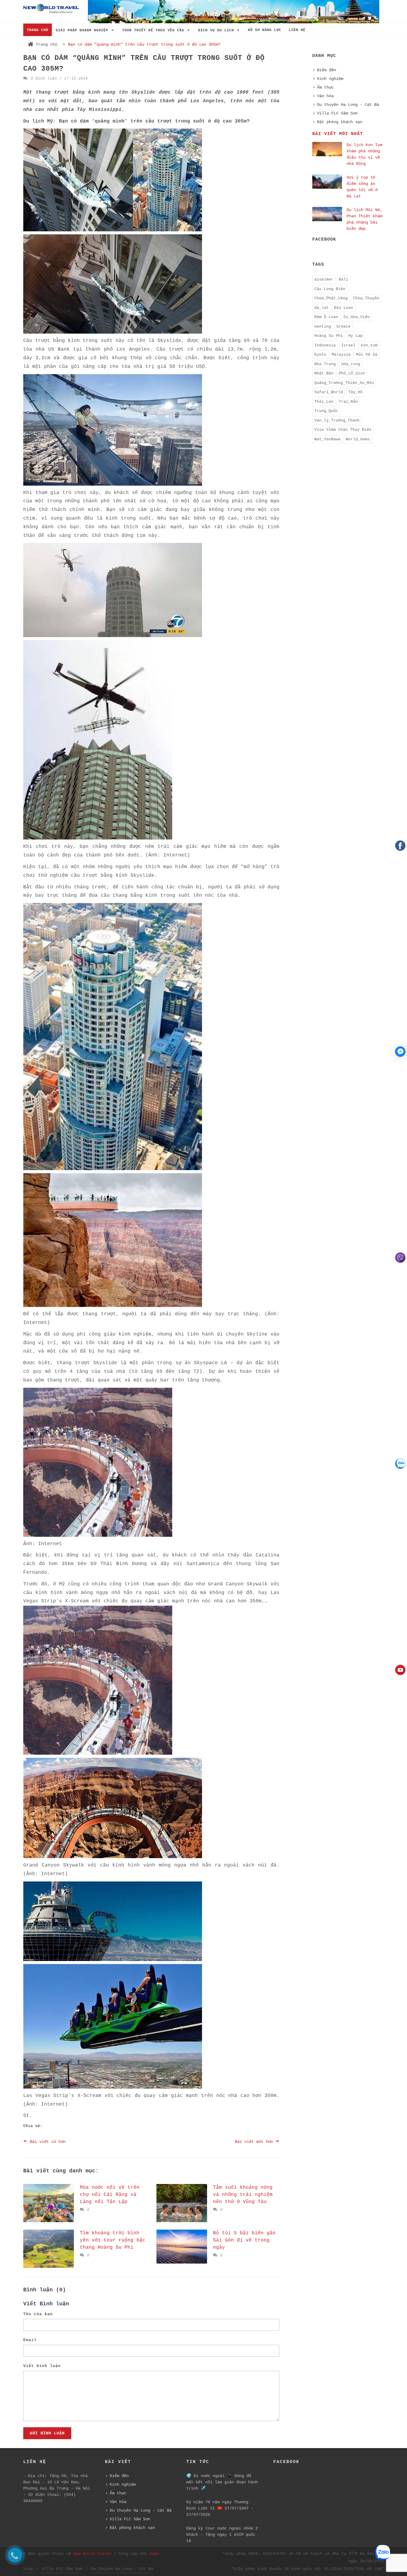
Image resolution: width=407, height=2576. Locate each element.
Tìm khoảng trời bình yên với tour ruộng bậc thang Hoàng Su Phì (113, 2240)
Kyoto (320, 355)
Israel (348, 345)
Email (30, 2340)
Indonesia (325, 345)
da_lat (321, 308)
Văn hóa (325, 96)
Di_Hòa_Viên (357, 317)
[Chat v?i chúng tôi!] (400, 1052)
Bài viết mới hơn (255, 2142)
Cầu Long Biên (330, 289)
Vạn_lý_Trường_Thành (337, 420)
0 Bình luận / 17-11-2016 (58, 79)
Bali (344, 279)
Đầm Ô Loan (326, 317)
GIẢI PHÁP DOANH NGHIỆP (83, 30)
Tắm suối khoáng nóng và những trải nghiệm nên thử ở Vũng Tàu (243, 2195)
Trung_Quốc (326, 411)
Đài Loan (344, 308)
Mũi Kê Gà (367, 355)
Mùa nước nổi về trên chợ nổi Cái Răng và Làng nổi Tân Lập (110, 2195)
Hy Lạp (355, 336)
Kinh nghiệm (330, 79)
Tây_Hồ (355, 392)
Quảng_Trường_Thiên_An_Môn (344, 383)
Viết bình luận (42, 2366)
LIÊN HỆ (297, 30)
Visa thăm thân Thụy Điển (343, 430)
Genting (323, 327)
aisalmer (324, 279)
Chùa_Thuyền (366, 298)
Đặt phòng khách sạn (340, 122)
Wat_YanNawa (327, 439)
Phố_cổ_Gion (352, 373)
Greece (344, 327)
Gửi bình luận (47, 2433)
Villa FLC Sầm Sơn (337, 113)
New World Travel (92, 2554)
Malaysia (341, 355)
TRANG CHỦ (38, 30)
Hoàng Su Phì (329, 336)
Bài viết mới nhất (338, 134)
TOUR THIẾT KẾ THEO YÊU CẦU (154, 30)
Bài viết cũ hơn (46, 2142)
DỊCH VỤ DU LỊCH (217, 30)
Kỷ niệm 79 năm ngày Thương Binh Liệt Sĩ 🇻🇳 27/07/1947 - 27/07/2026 (220, 2508)
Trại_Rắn (348, 402)
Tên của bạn (38, 2314)
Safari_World (329, 392)
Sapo (154, 2554)
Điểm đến (327, 70)
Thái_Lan (324, 402)
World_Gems (358, 439)
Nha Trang (325, 364)
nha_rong (351, 364)
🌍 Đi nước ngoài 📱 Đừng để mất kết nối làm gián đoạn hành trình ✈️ (222, 2482)
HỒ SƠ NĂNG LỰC (265, 30)
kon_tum (369, 345)
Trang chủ (46, 44)
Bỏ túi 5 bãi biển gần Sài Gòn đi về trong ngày (244, 2240)
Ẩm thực (325, 87)
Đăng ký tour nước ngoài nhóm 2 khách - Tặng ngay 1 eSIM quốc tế (222, 2535)
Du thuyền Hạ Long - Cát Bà (348, 105)
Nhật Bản (324, 373)
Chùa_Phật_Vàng (331, 298)
